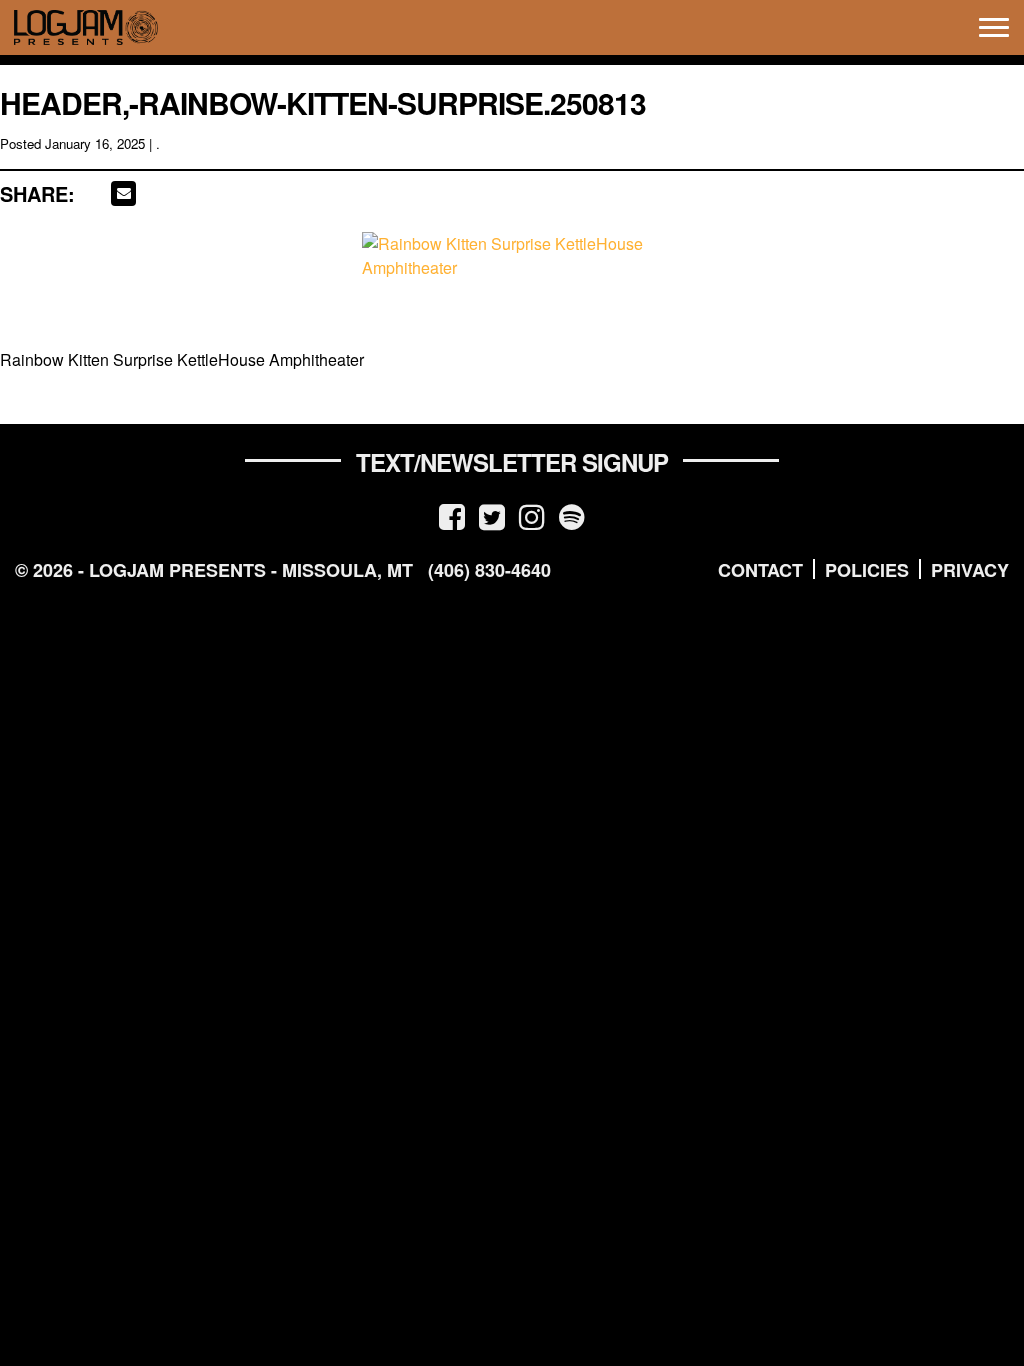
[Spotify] (572, 515)
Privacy (970, 570)
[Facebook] (452, 515)
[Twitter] (492, 515)
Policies (867, 570)
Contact (760, 570)
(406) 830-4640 (489, 570)
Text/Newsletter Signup (512, 462)
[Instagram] (532, 515)
